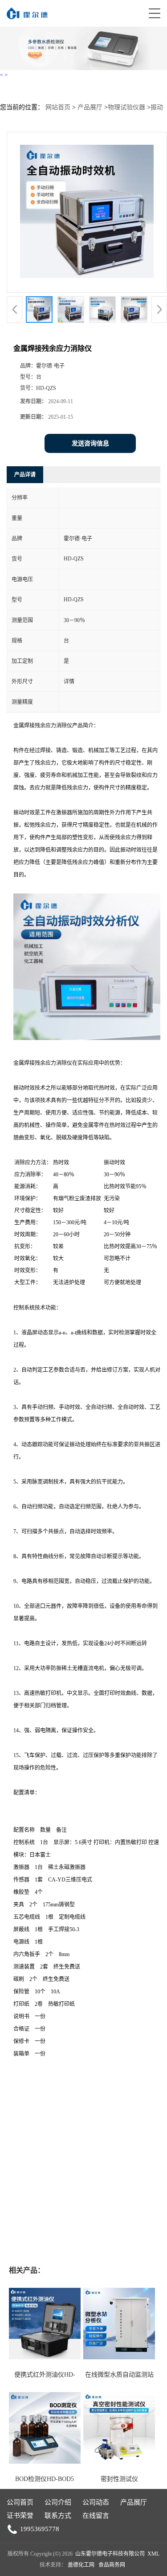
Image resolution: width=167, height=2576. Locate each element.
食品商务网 (112, 2565)
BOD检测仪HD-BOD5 (45, 2479)
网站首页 (58, 107)
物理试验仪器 (126, 107)
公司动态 (96, 2502)
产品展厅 (90, 107)
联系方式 (58, 2516)
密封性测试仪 (119, 2479)
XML (153, 2554)
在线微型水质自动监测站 (119, 2375)
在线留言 (96, 2516)
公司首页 (20, 2502)
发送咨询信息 (90, 443)
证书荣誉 (20, 2516)
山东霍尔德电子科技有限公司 (110, 2554)
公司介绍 (58, 2502)
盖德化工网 (81, 2565)
